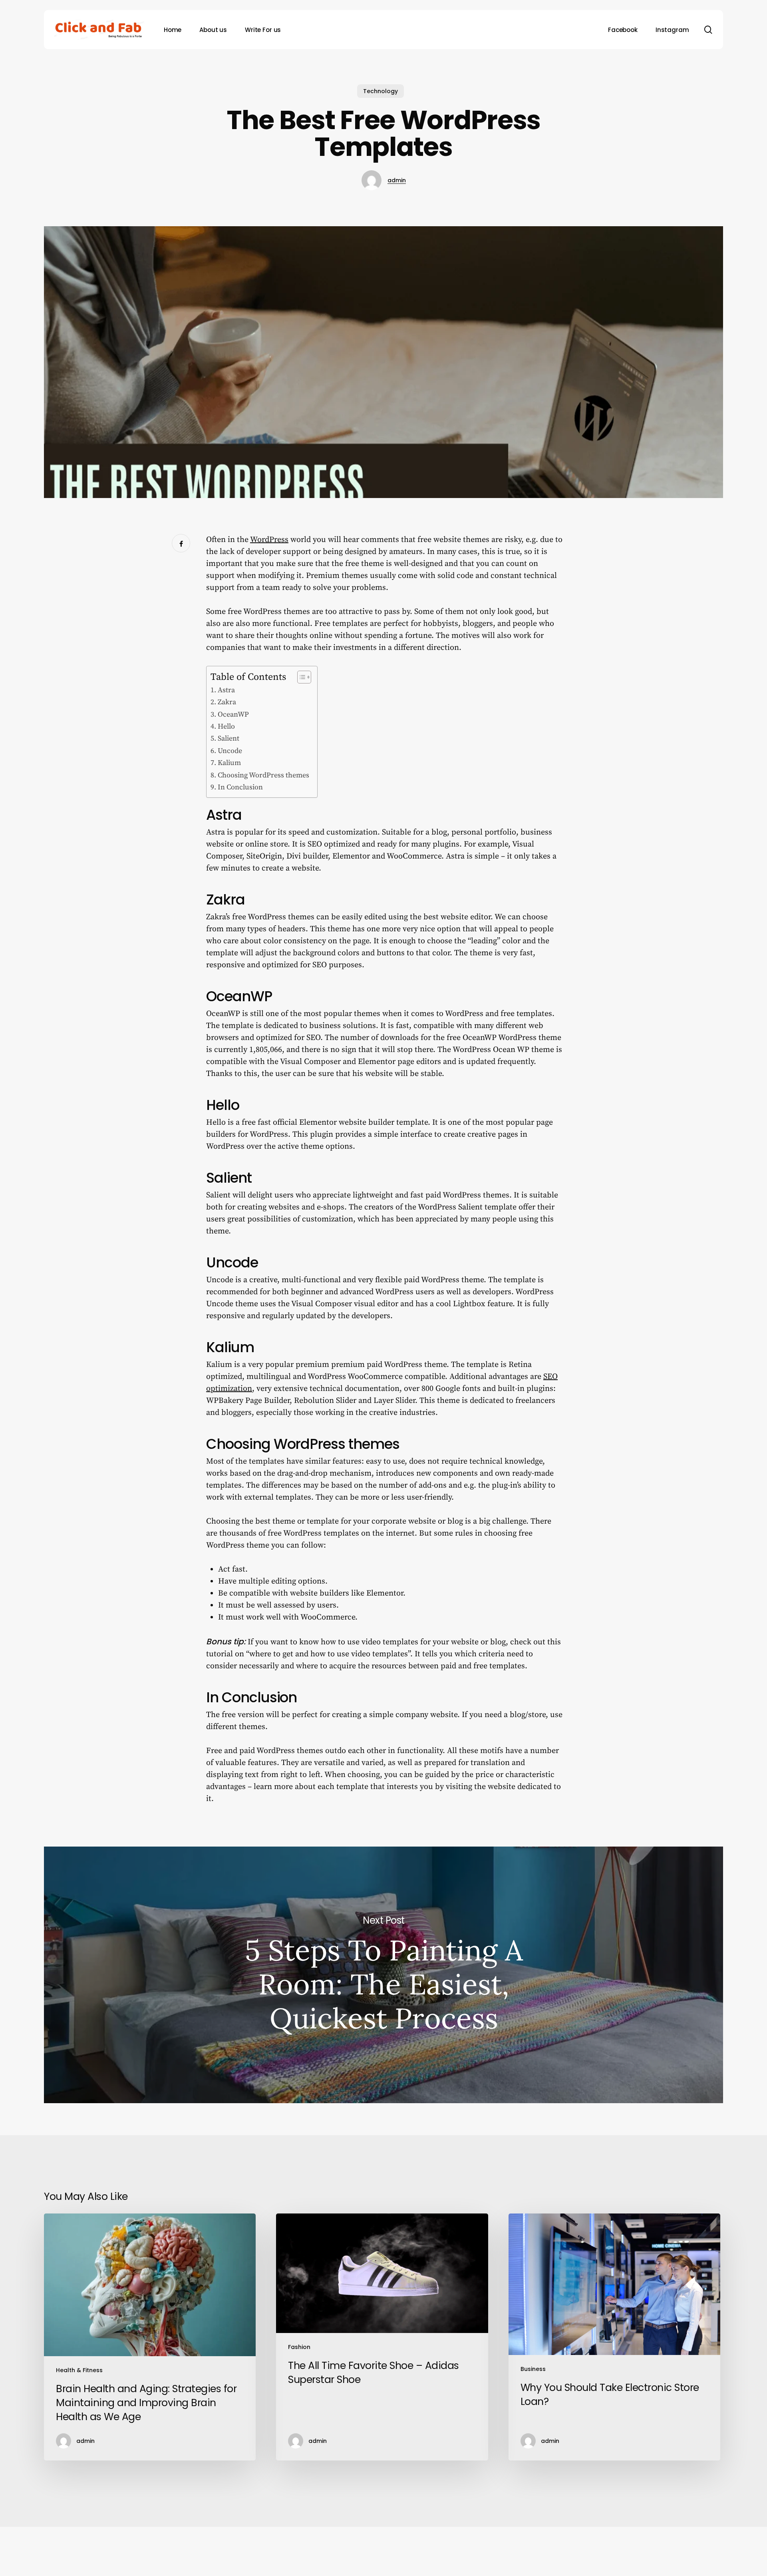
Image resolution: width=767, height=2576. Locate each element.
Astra (226, 690)
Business (533, 2369)
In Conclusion (240, 787)
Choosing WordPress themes (263, 775)
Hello (226, 726)
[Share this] (181, 543)
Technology (381, 91)
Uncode (230, 751)
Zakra (227, 702)
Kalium (229, 763)
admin (397, 180)
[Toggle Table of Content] (300, 677)
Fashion (299, 2347)
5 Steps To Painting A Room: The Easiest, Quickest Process (383, 1975)
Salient (229, 738)
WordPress (269, 540)
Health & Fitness (79, 2370)
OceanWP (233, 714)
